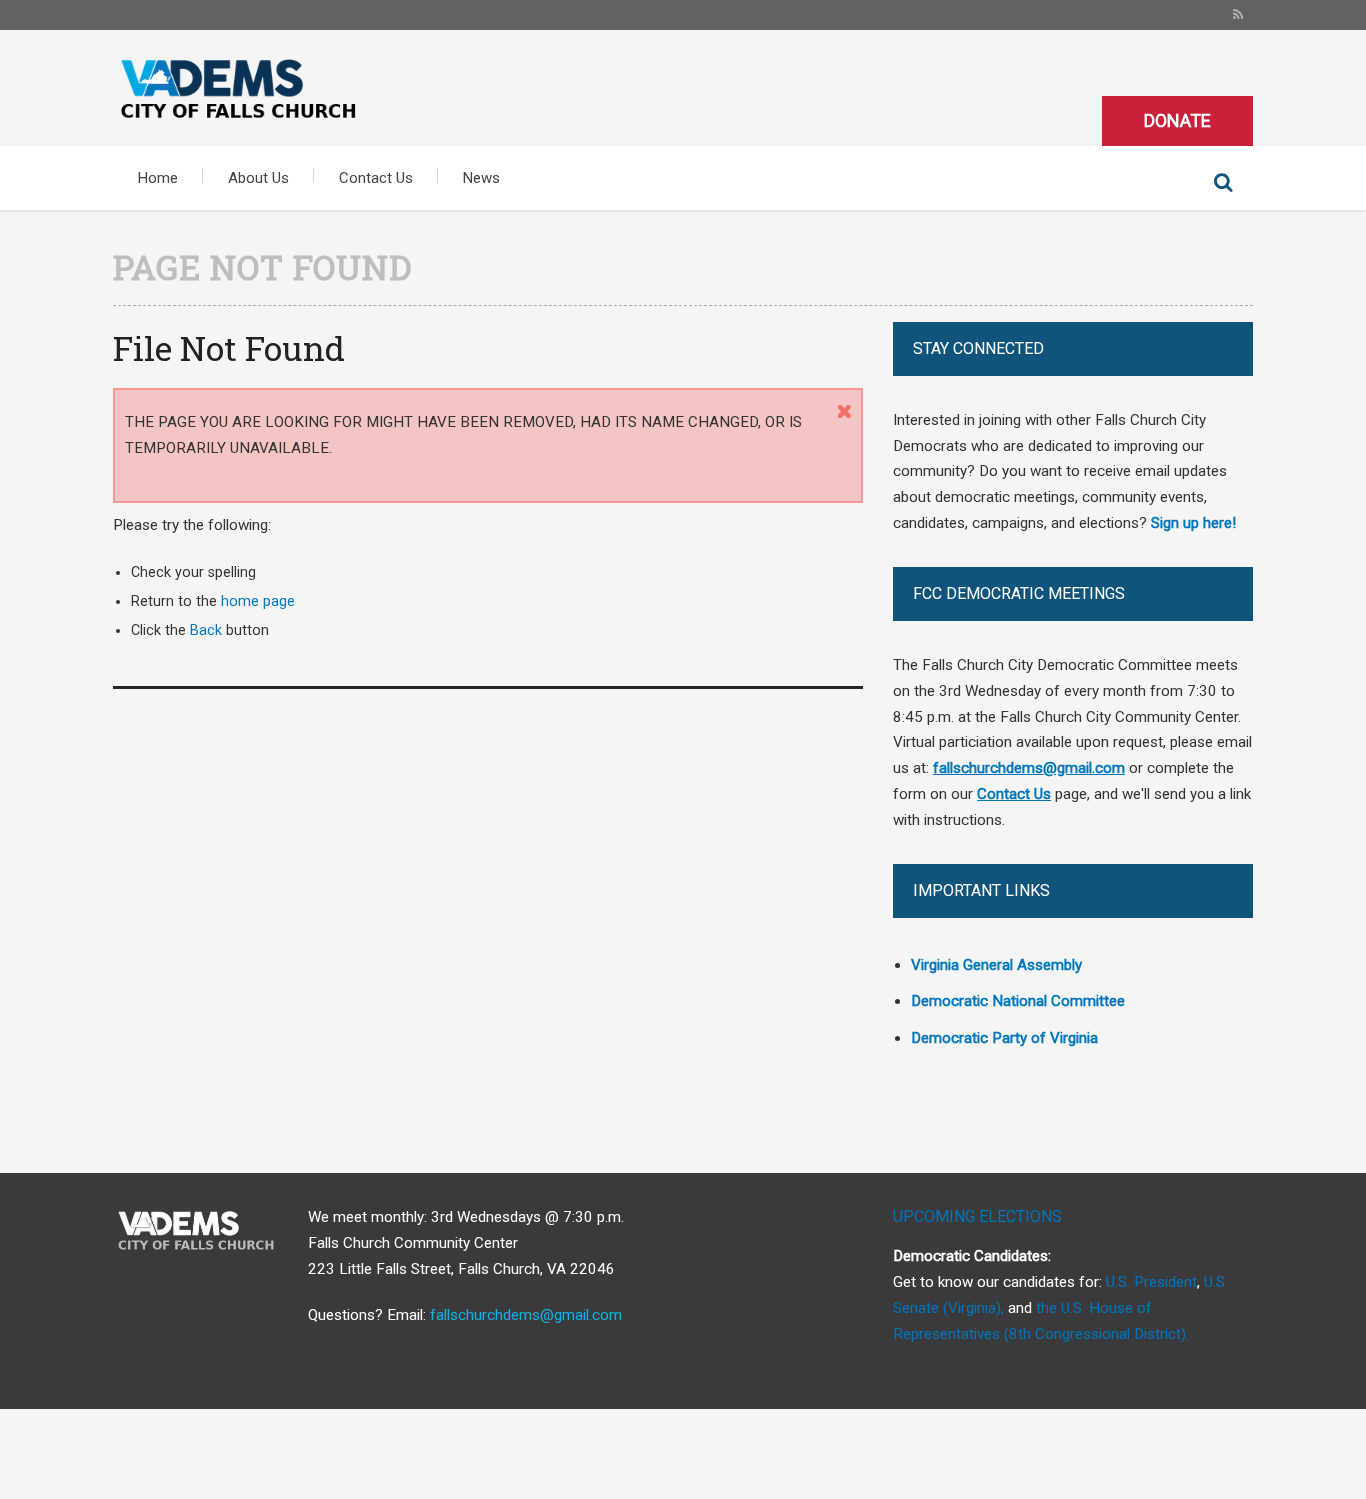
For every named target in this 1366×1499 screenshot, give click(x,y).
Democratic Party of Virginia (1004, 1038)
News (481, 178)
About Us (258, 178)
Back (206, 630)
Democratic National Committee (1018, 1001)
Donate (1177, 120)
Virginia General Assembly (996, 965)
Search (1223, 183)
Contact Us (376, 178)
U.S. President (1151, 1282)
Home (158, 178)
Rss (1238, 15)
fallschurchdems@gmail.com (526, 1315)
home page (258, 601)
